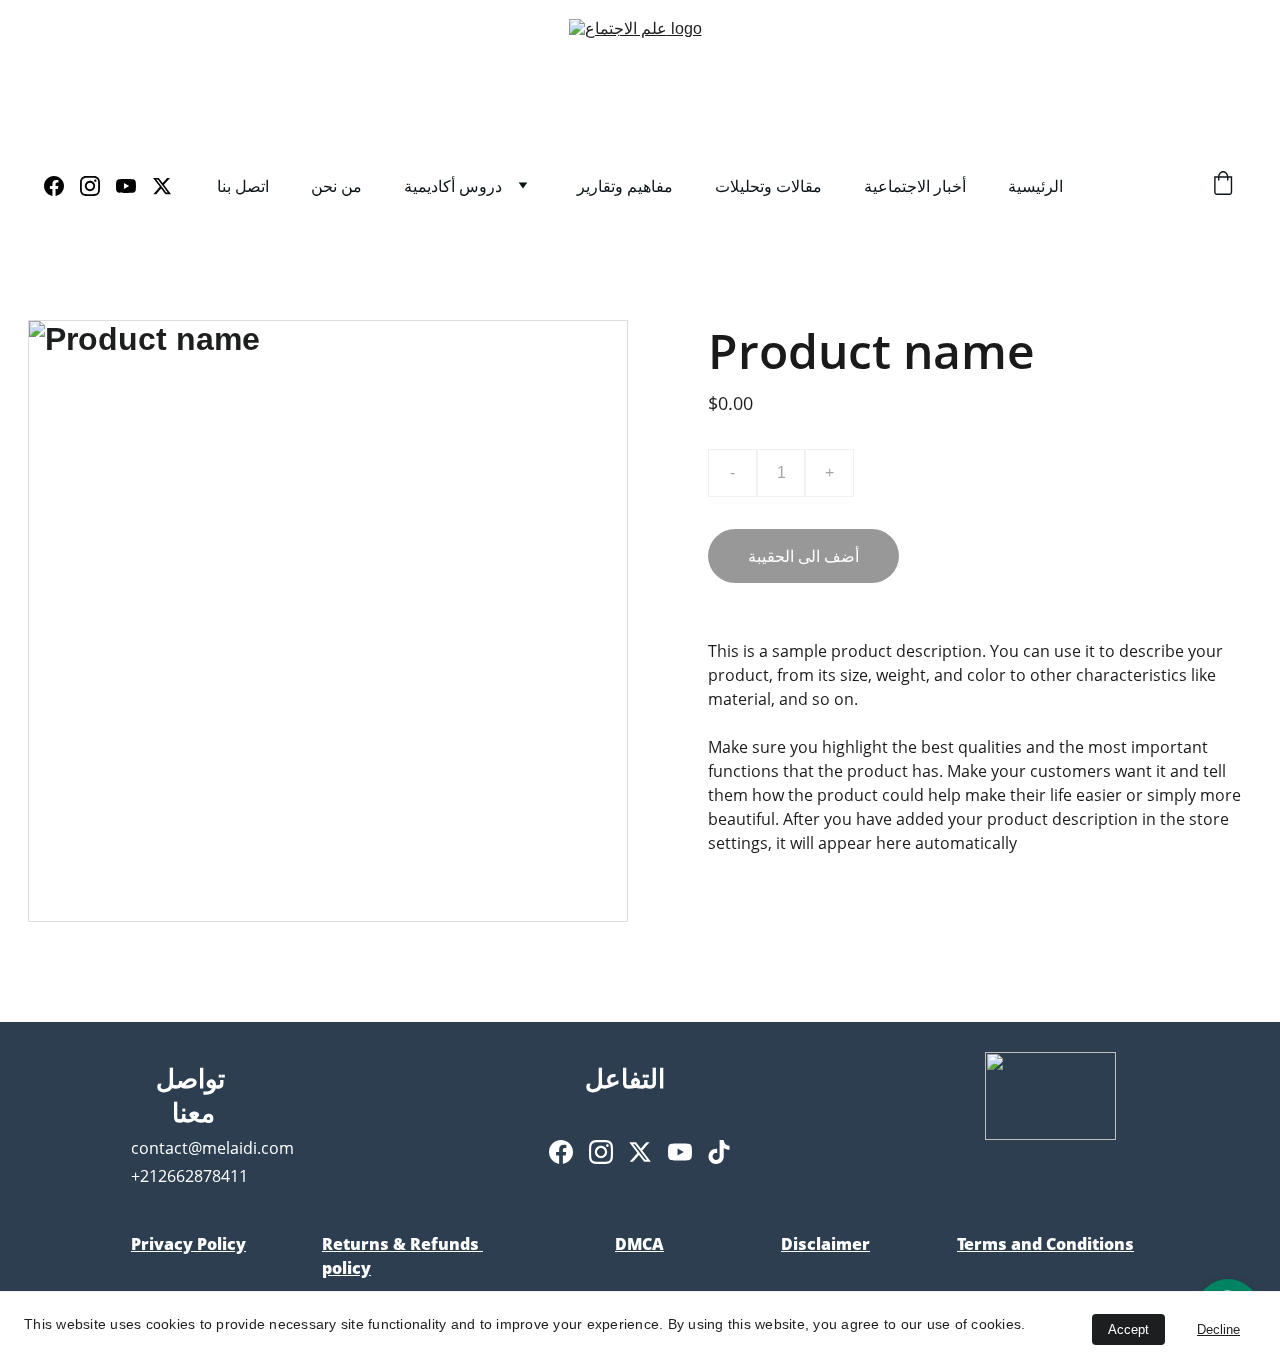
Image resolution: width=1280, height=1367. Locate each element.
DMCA (639, 1244)
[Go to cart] (1223, 185)
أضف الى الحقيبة (803, 556)
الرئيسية (1035, 186)
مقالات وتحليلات (768, 186)
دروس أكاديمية (453, 186)
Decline (1218, 1329)
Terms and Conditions (1045, 1244)
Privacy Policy (188, 1244)
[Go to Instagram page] (98, 186)
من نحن (336, 186)
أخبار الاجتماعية (915, 186)
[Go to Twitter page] (162, 186)
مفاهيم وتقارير (625, 186)
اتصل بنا (243, 186)
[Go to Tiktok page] (719, 1152)
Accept (1128, 1329)
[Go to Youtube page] (134, 186)
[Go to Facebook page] (62, 186)
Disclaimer (825, 1244)
